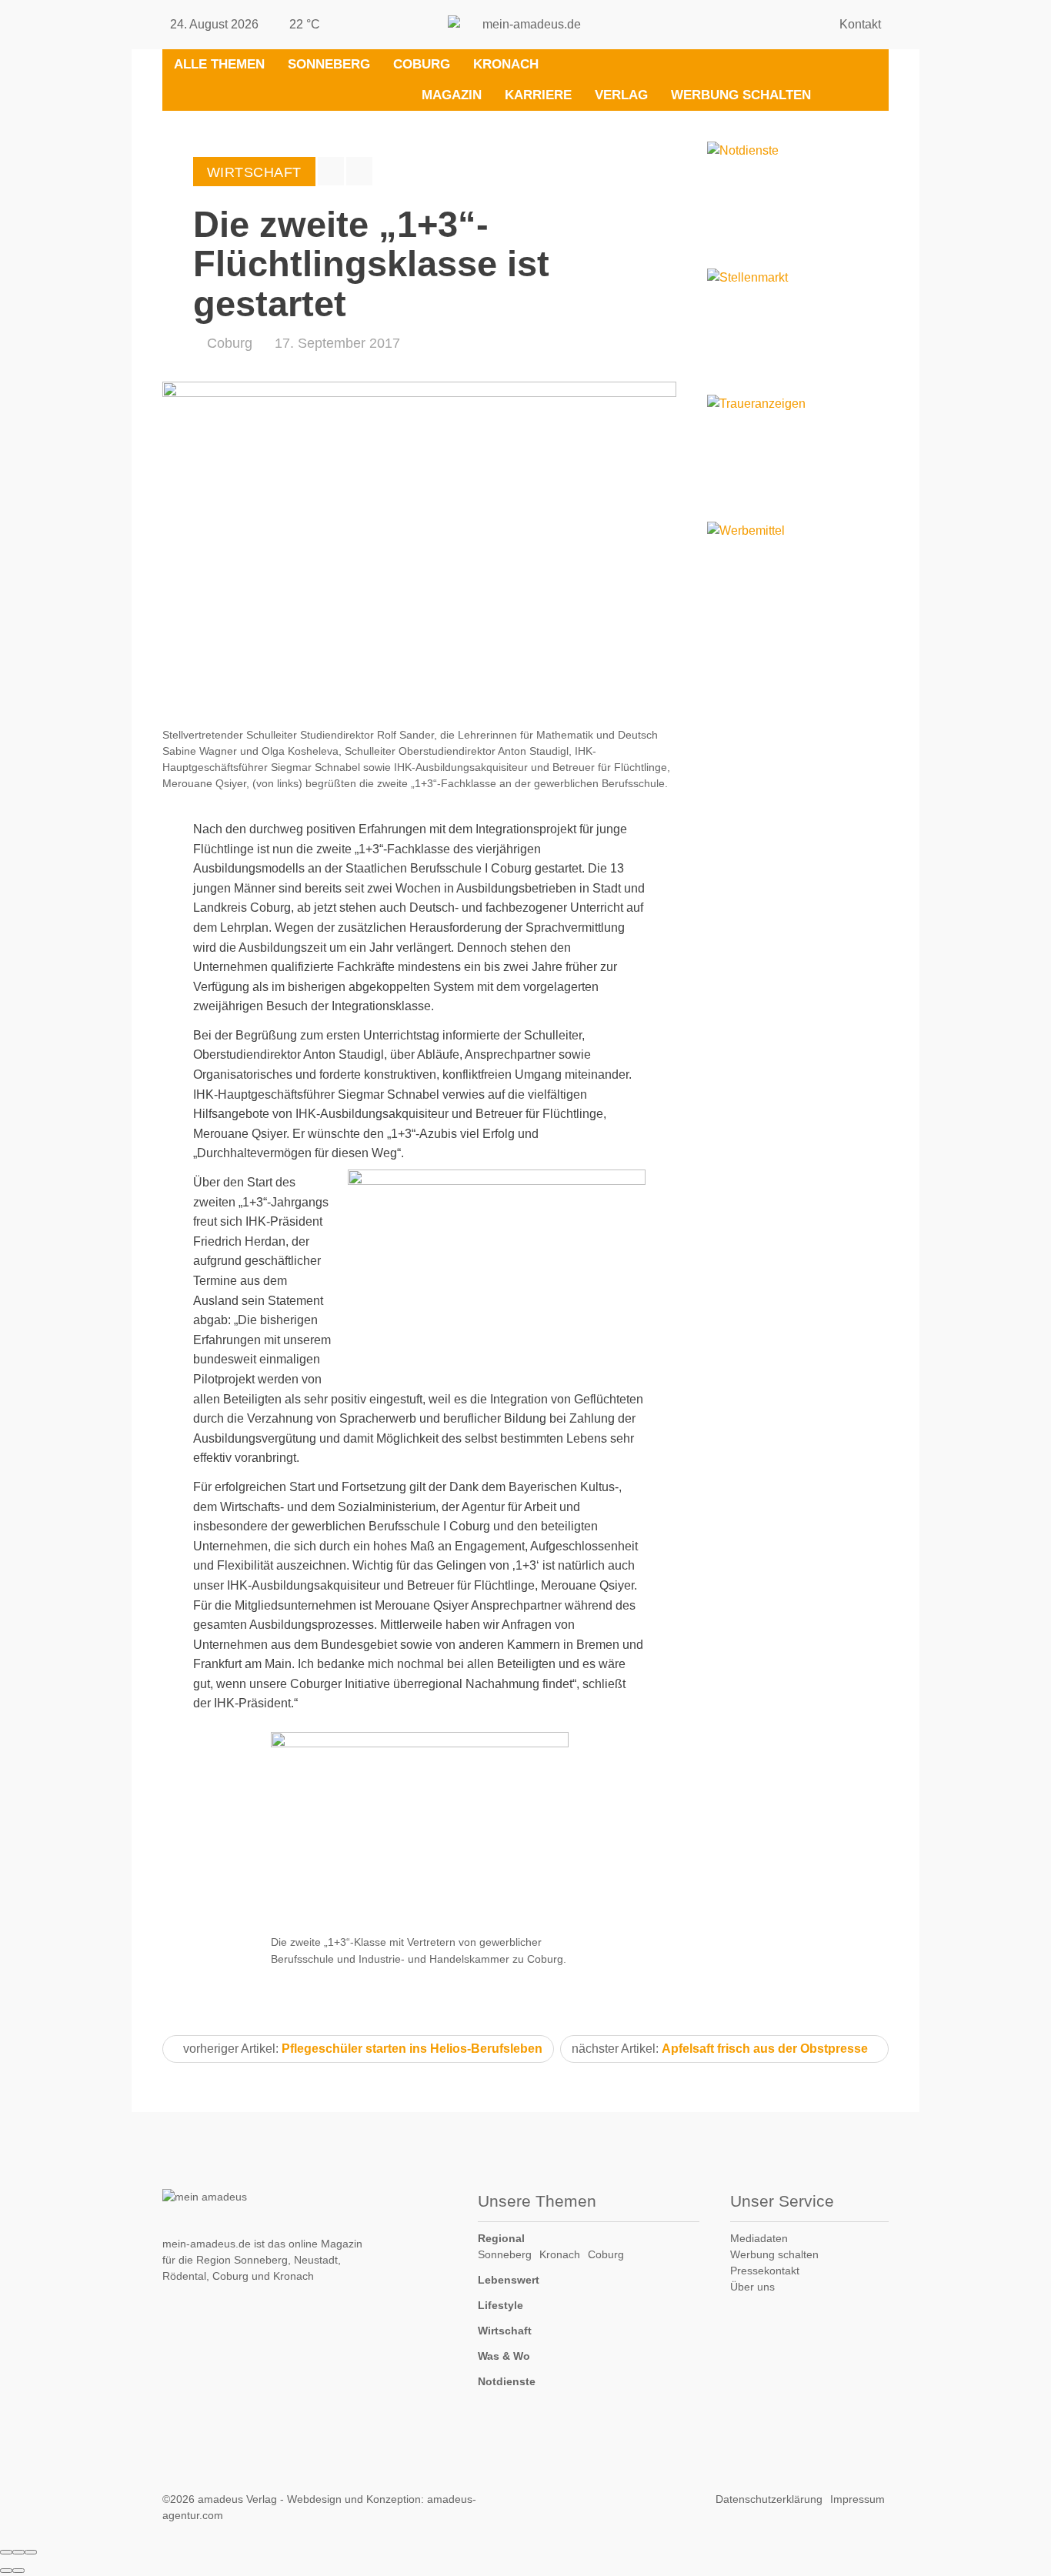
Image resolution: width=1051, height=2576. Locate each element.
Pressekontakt (765, 2271)
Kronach (506, 64)
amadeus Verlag (237, 2499)
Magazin (452, 95)
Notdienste (507, 2381)
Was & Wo (504, 2356)
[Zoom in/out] (31, 2552)
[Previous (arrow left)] (6, 2571)
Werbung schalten (741, 95)
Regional (501, 2238)
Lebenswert (509, 2280)
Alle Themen (219, 64)
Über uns (752, 2287)
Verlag (621, 95)
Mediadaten (759, 2238)
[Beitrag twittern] (359, 171)
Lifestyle (500, 2305)
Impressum (857, 2499)
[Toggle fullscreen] (18, 2552)
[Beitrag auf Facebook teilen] (331, 171)
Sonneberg (329, 64)
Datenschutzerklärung (769, 2499)
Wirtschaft (505, 2331)
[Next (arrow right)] (18, 2571)
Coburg (422, 64)
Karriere (538, 95)
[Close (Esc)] (6, 2552)
